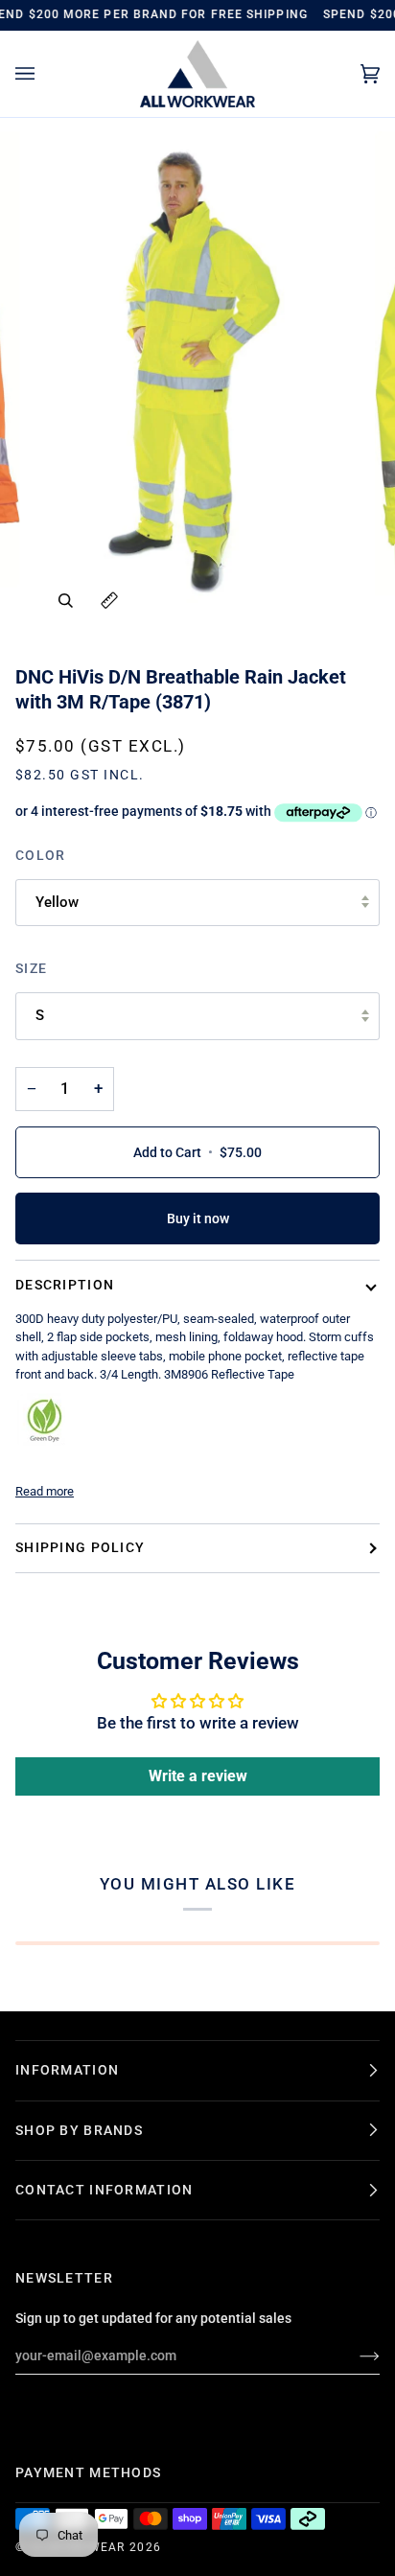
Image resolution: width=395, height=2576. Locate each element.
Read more (45, 1491)
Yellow (57, 902)
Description (65, 1285)
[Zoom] (66, 601)
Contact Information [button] (104, 2190)
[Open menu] (44, 74)
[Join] (354, 2356)
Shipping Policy (80, 1547)
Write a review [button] (198, 1776)
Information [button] (67, 2070)
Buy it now (198, 1218)
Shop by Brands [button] (79, 2130)
